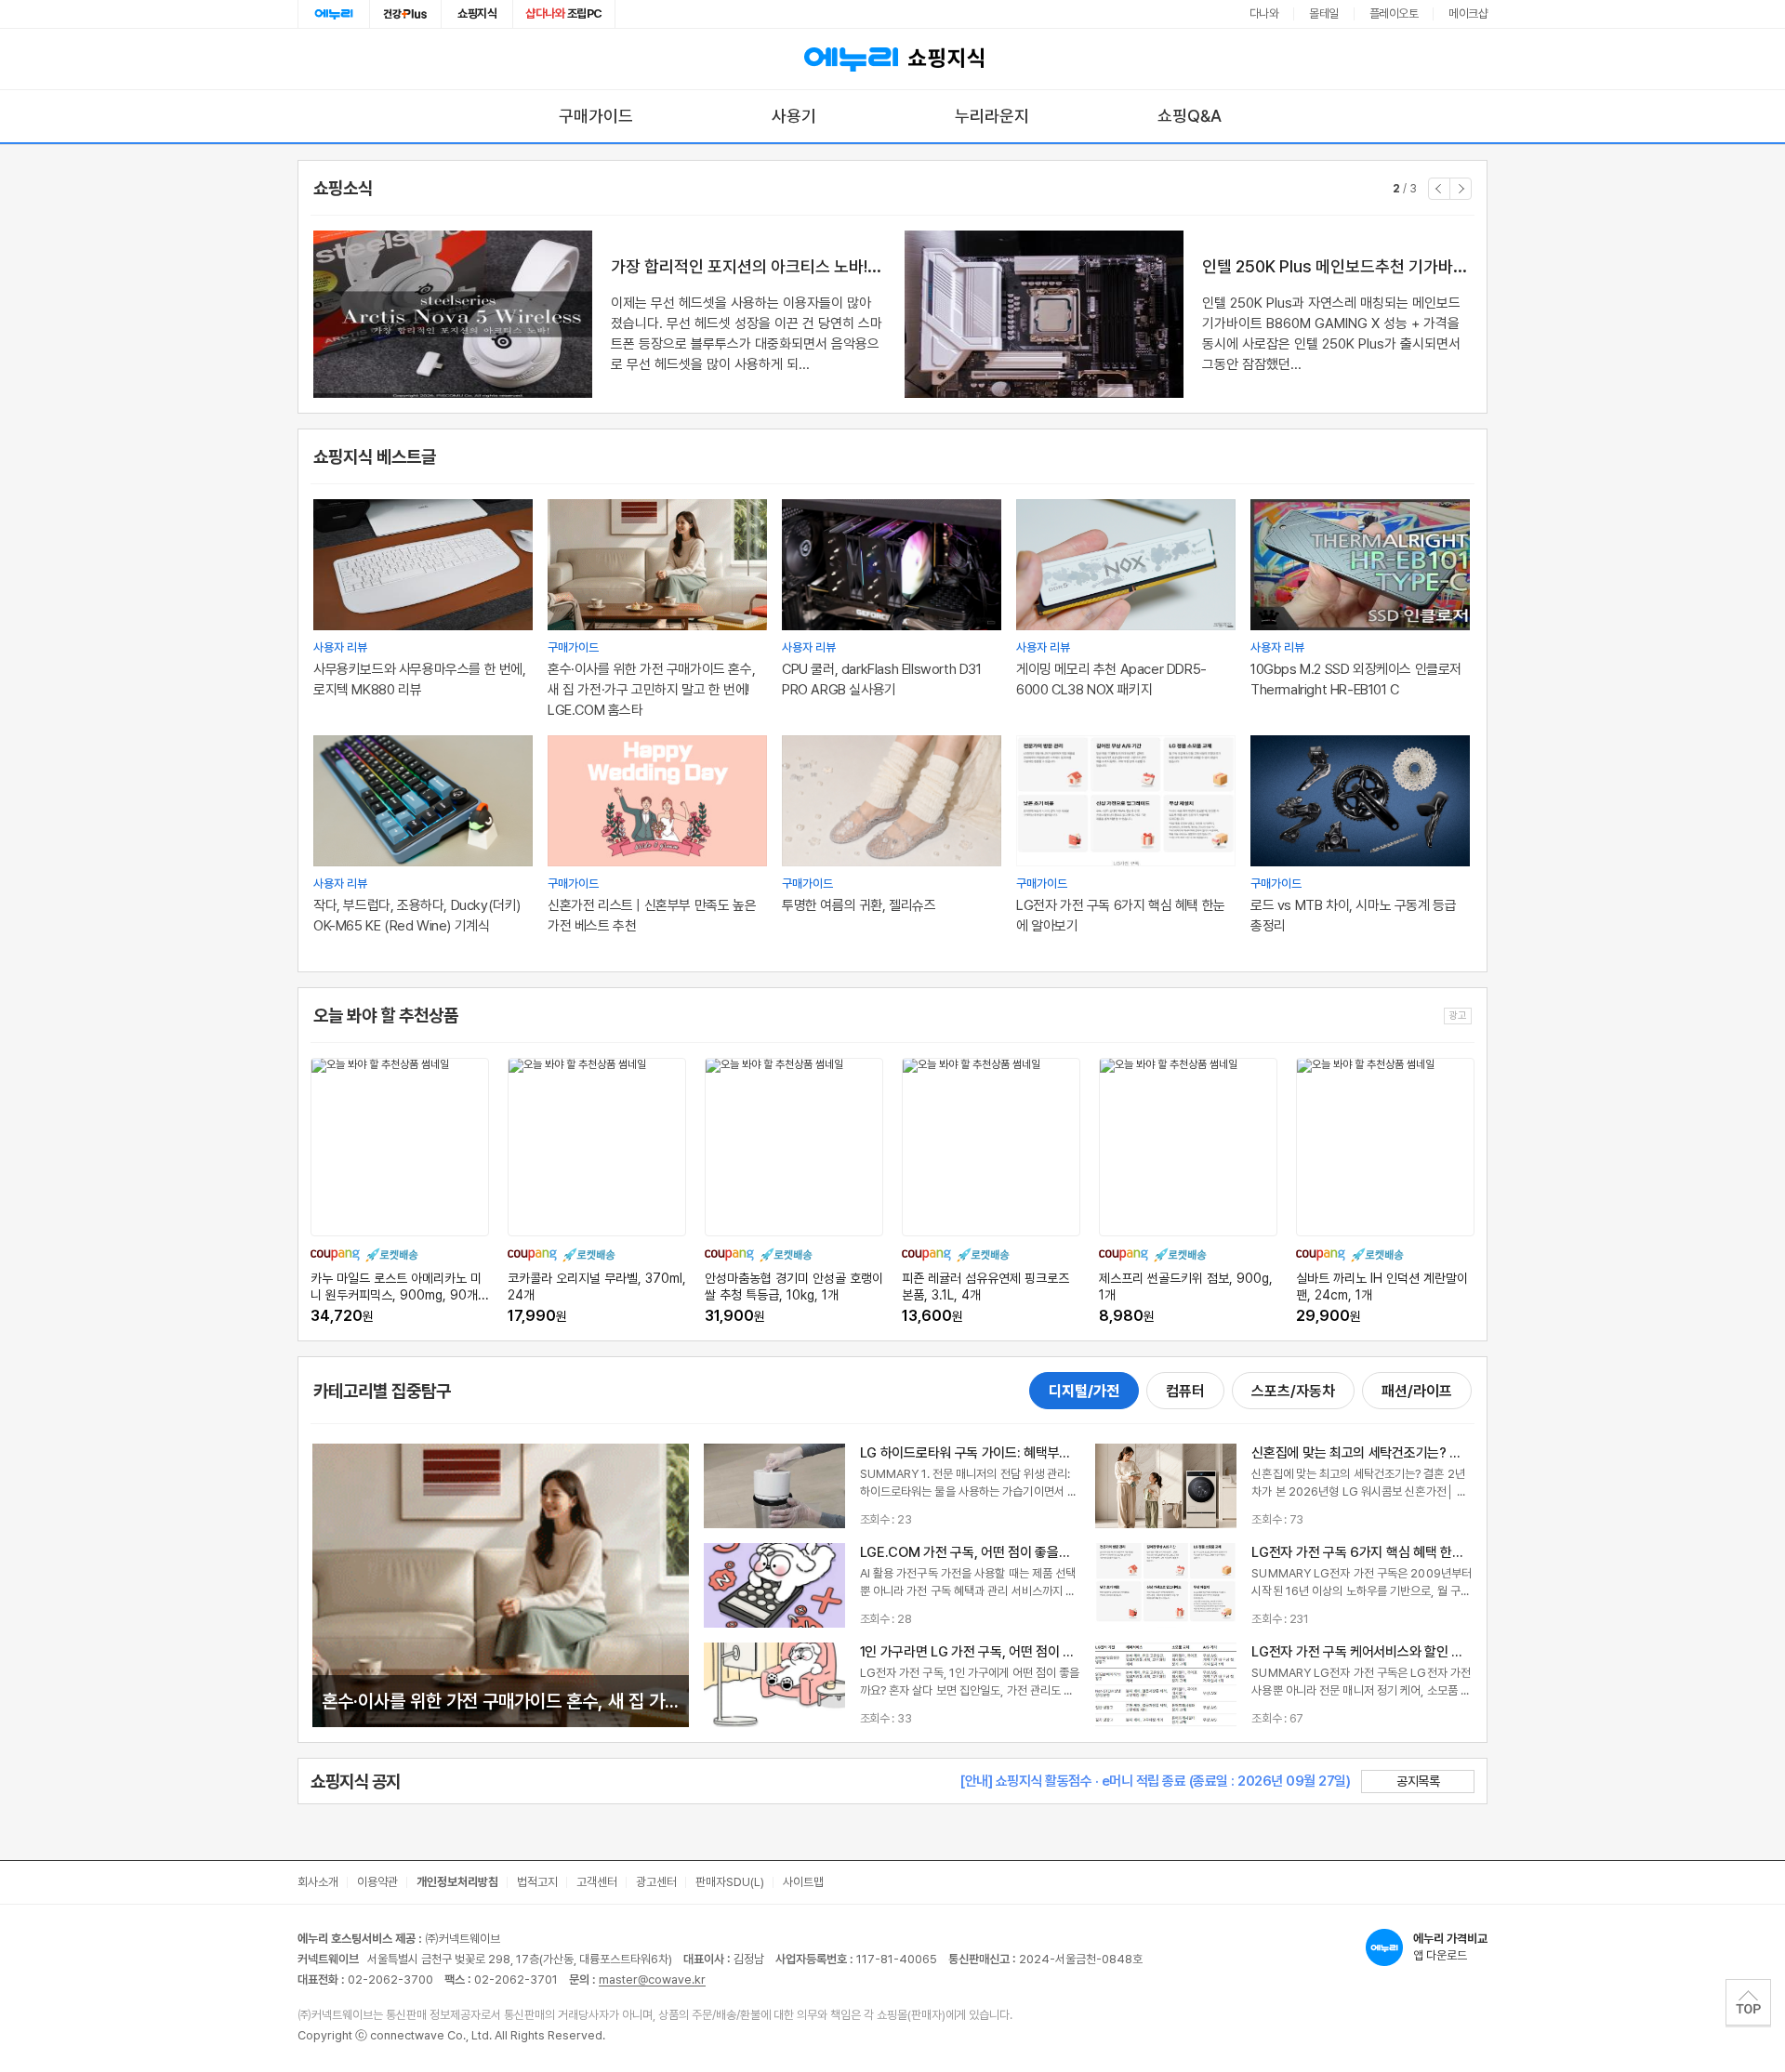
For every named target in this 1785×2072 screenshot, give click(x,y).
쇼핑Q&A (1190, 116)
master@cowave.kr (652, 1980)
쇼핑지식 (477, 13)
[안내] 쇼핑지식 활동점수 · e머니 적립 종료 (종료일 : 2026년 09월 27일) (1155, 1781)
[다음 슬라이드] (1461, 189)
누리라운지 (992, 116)
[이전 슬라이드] (1439, 189)
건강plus (405, 14)
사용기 (794, 116)
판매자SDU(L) (730, 1882)
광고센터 (656, 1882)
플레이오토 (1394, 13)
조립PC (564, 13)
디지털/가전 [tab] (1084, 1391)
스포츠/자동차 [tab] (1293, 1391)
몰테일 (1324, 13)
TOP (1748, 2002)
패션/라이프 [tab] (1417, 1391)
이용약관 (377, 1882)
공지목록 (1418, 1781)
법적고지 (537, 1882)
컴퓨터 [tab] (1185, 1391)
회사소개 (318, 1882)
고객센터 (597, 1882)
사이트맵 (803, 1882)
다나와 (1264, 13)
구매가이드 (596, 116)
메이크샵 (1468, 13)
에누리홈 (334, 14)
